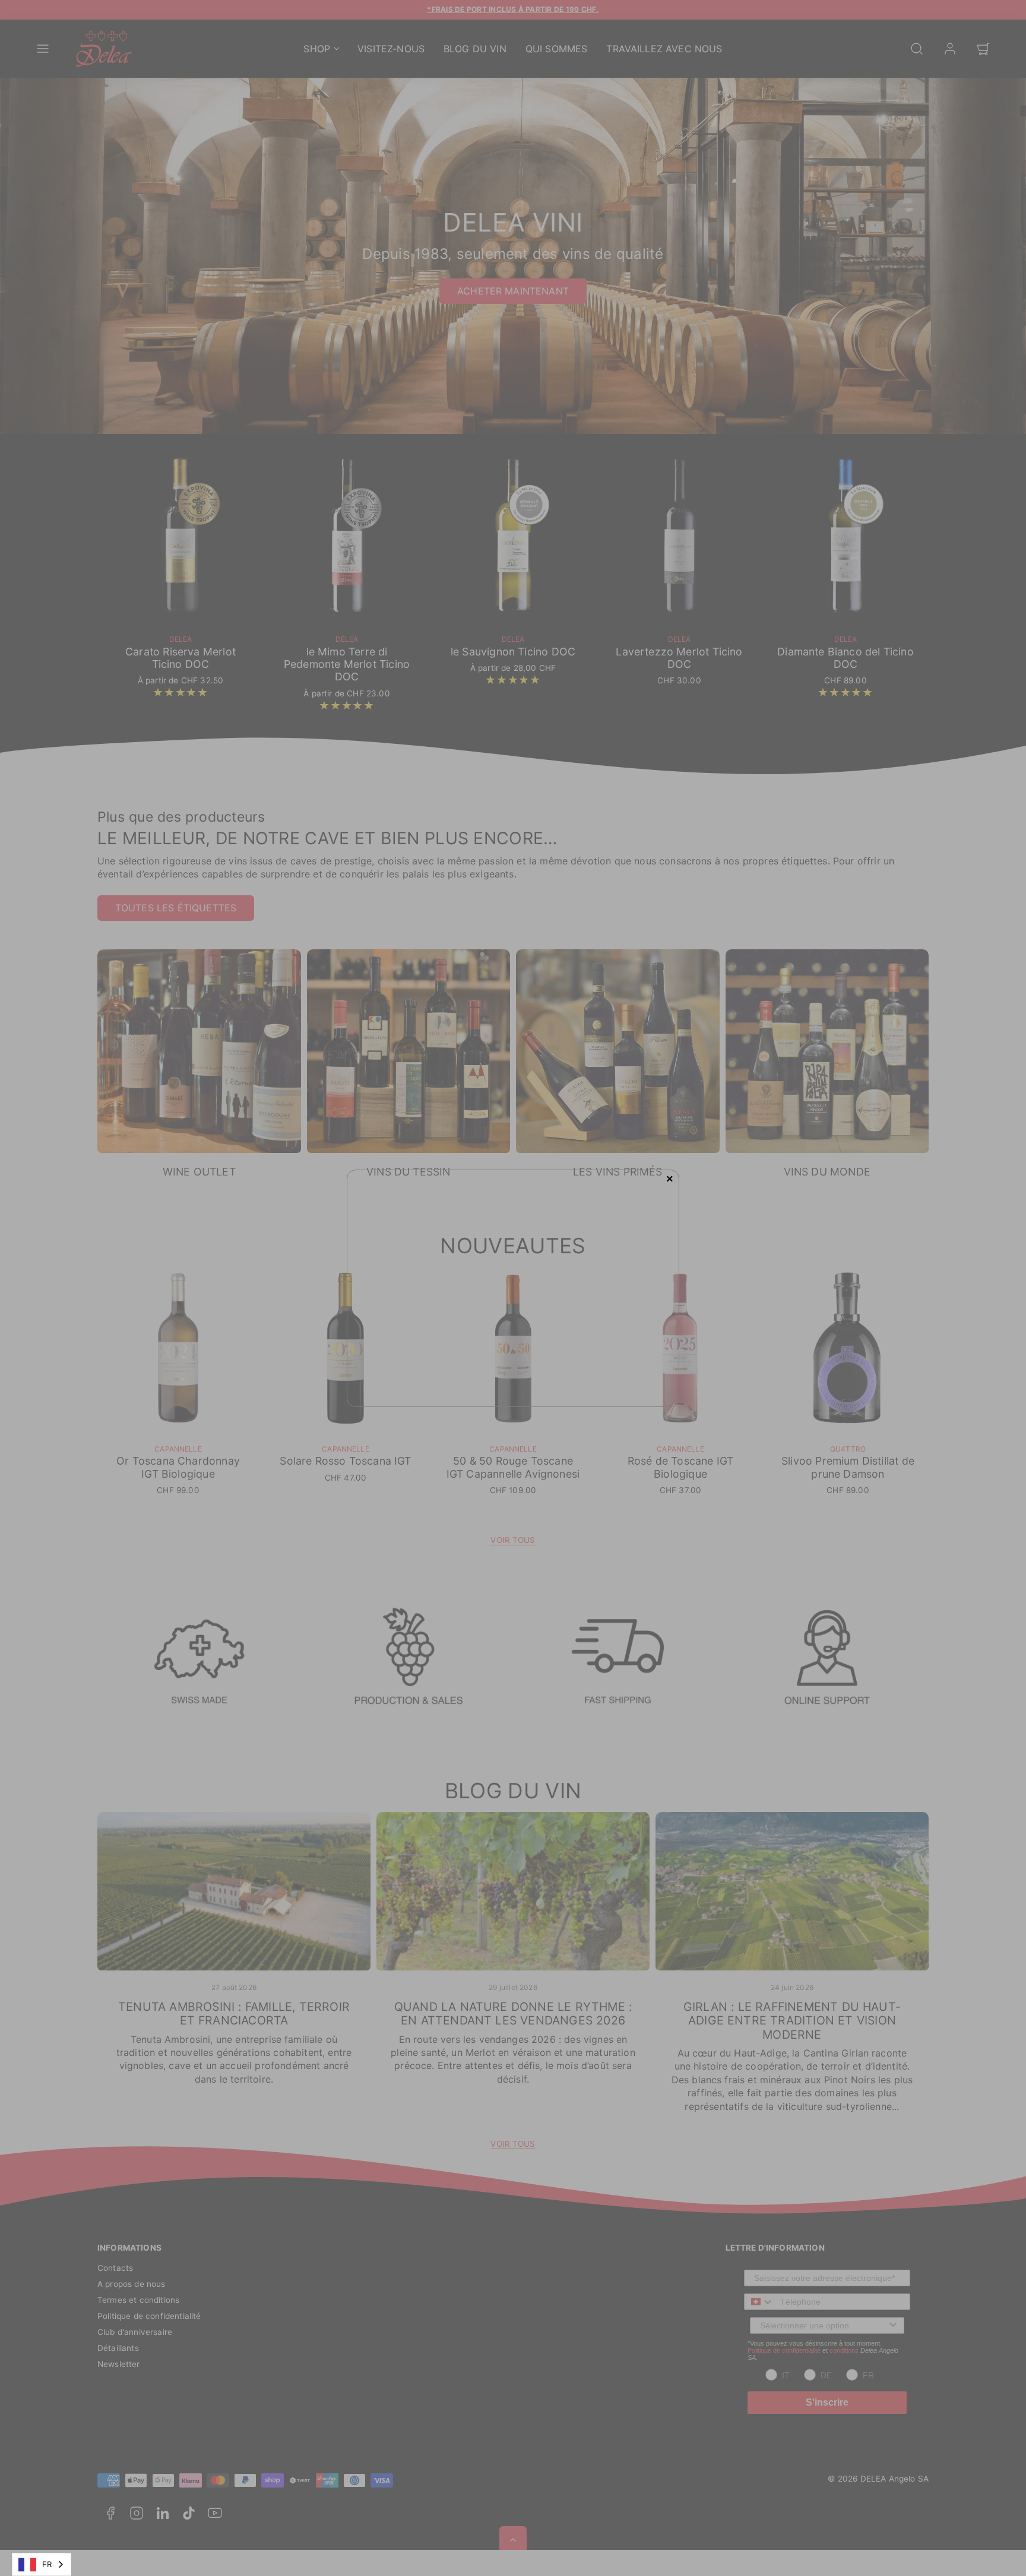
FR (47, 2564)
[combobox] (42, 2564)
